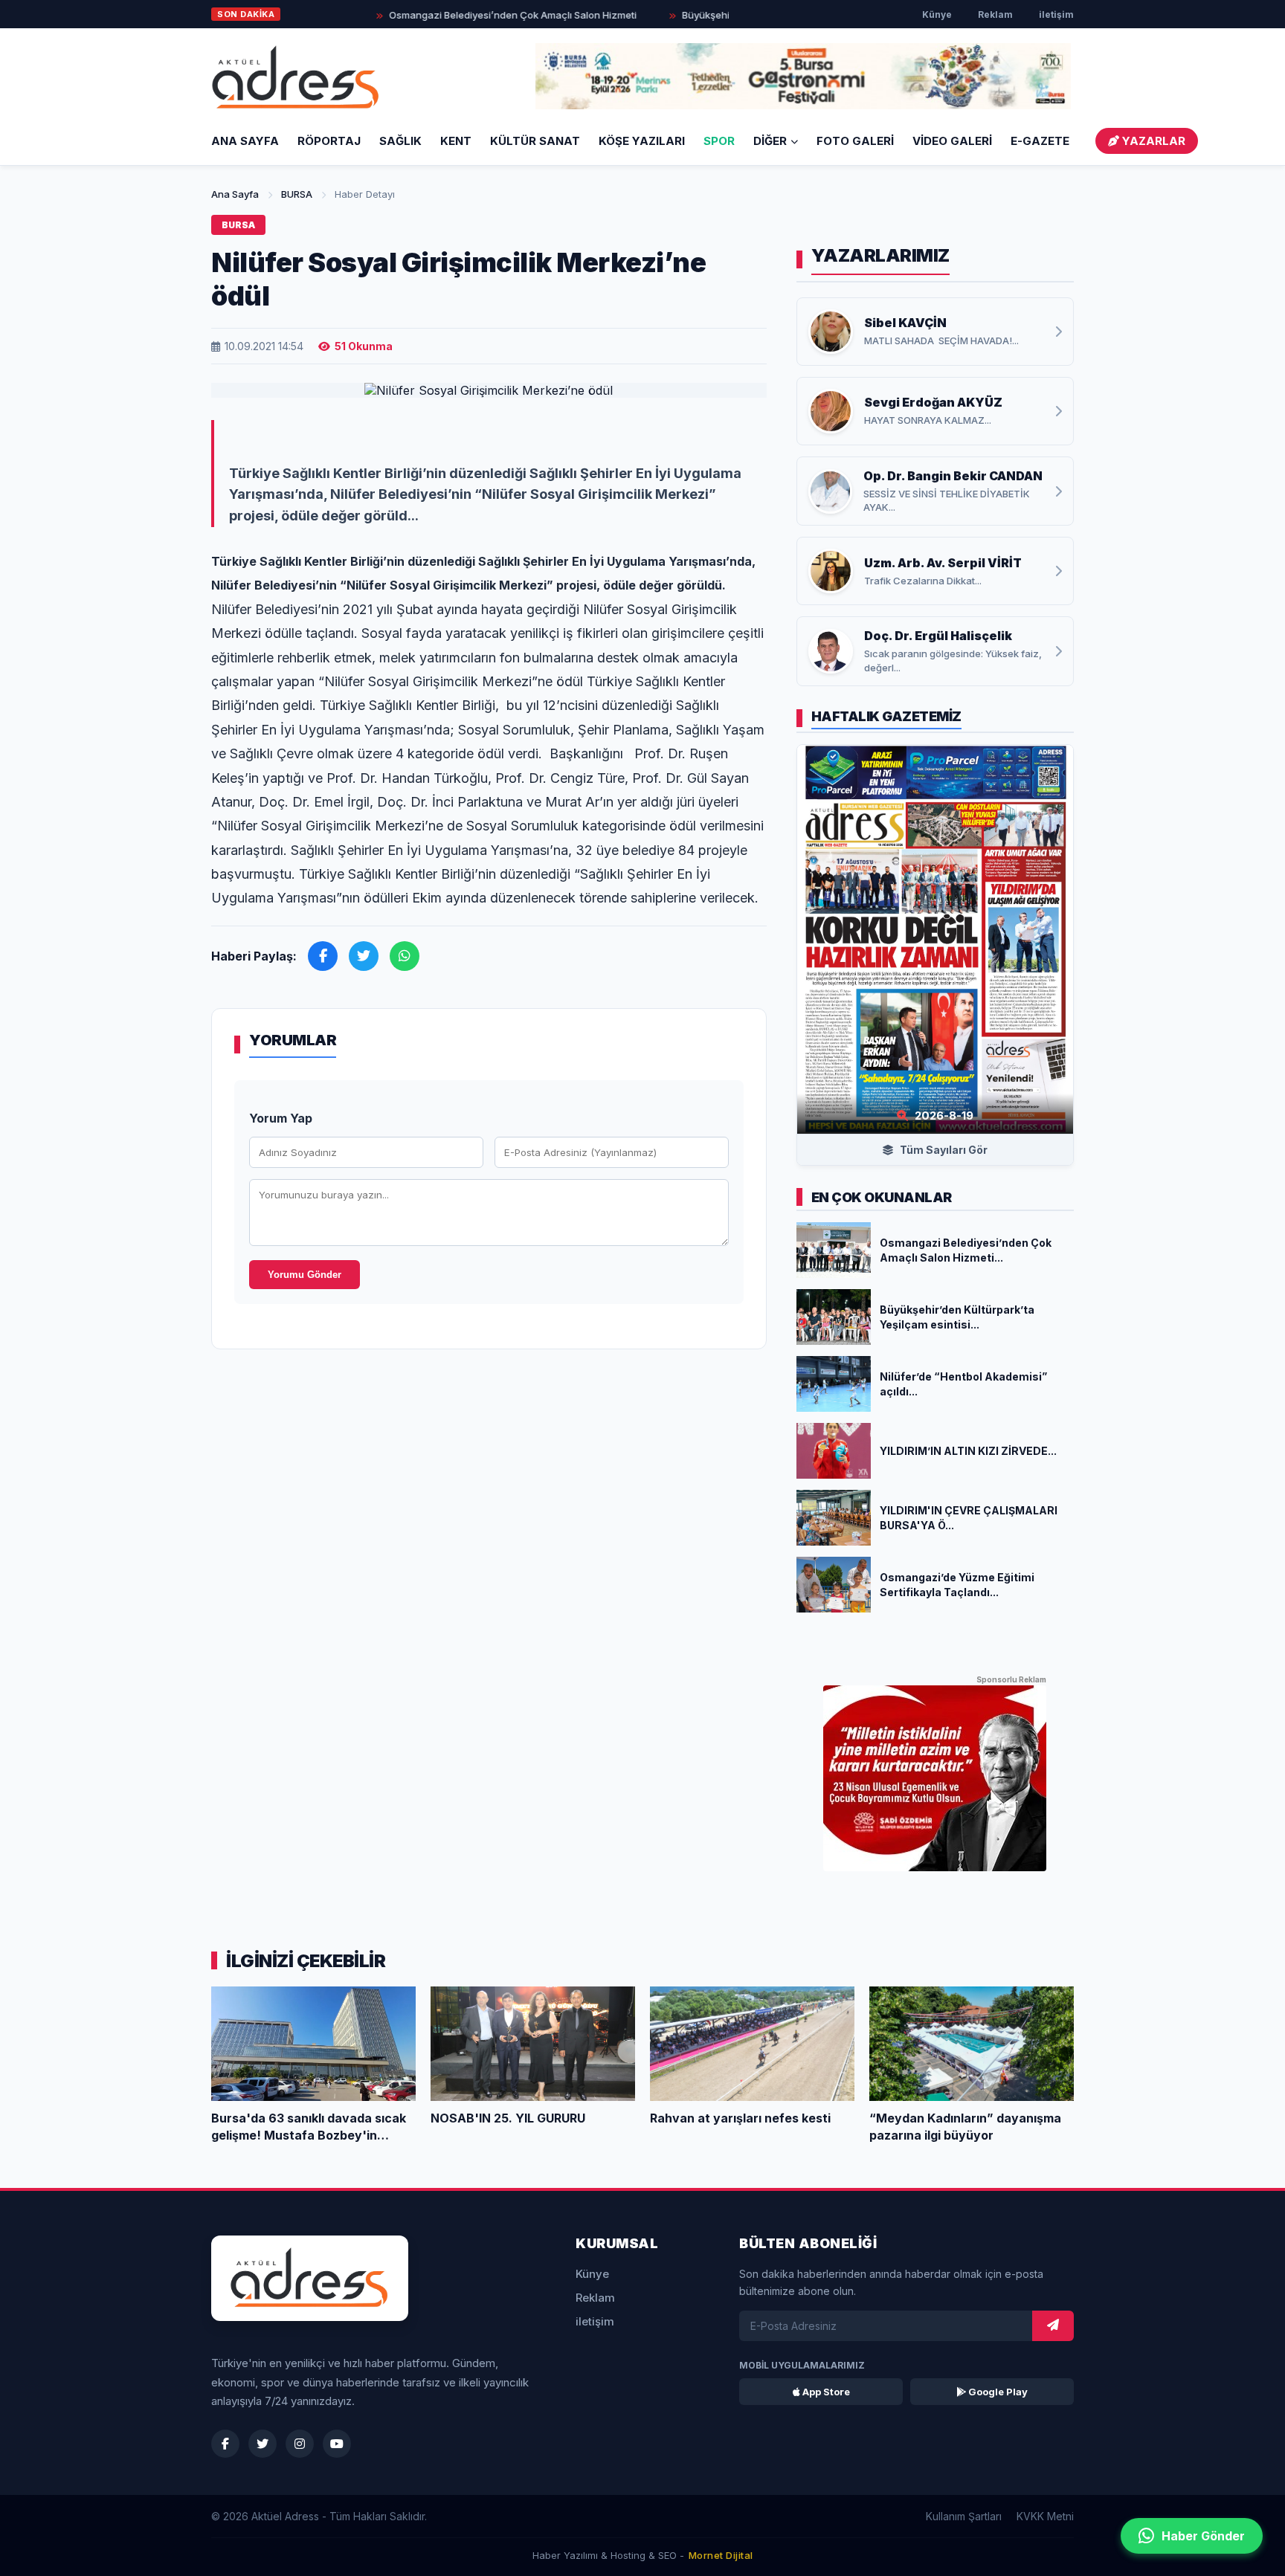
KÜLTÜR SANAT (535, 141)
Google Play (997, 2392)
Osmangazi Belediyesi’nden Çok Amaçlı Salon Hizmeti (470, 15)
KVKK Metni (1045, 2516)
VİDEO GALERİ (952, 141)
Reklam (995, 14)
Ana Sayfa (245, 141)
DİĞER (770, 141)
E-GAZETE (1040, 141)
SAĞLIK (400, 141)
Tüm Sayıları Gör (943, 1150)
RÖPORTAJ (329, 141)
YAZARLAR (1152, 141)
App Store (825, 2392)
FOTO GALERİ (855, 141)
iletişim (1056, 14)
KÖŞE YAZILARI (642, 141)
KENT (456, 141)
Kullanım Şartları (964, 2516)
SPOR (719, 141)
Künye (937, 14)
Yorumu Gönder (305, 1275)
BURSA (297, 194)
